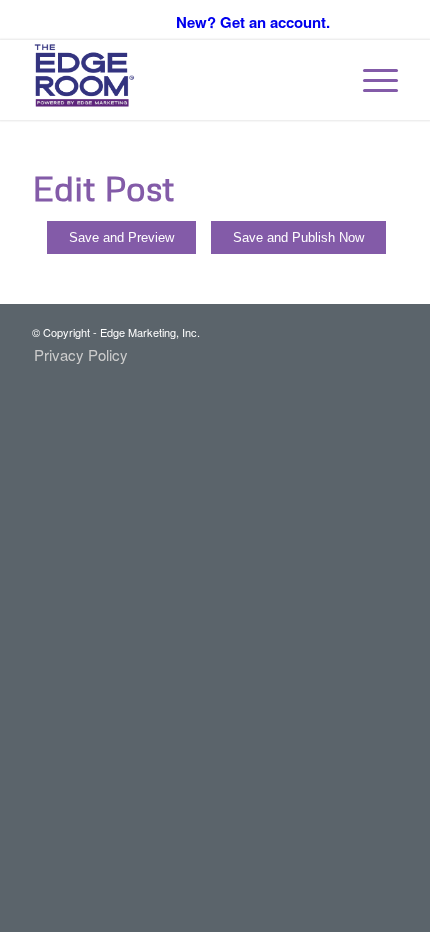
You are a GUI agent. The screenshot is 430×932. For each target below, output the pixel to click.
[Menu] (370, 80)
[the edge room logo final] (178, 80)
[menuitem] (370, 80)
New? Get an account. (253, 22)
